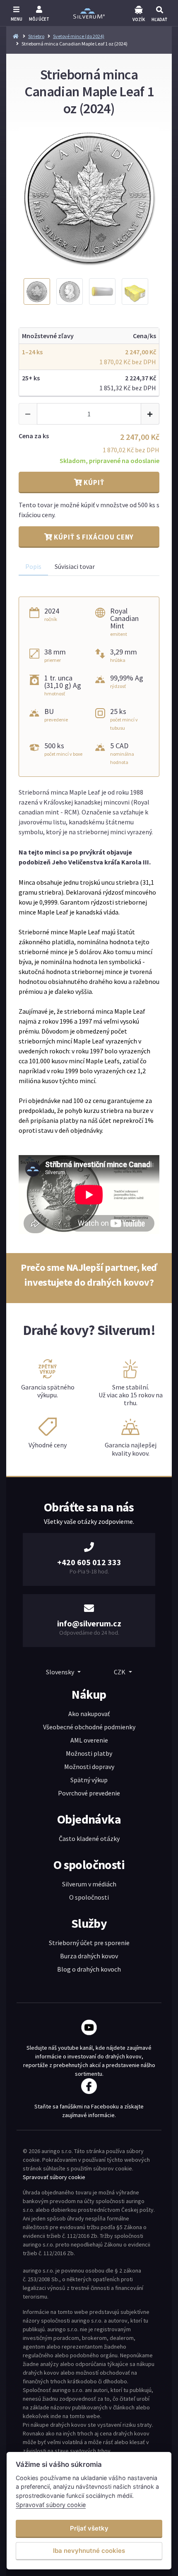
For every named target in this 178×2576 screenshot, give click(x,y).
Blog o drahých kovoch (89, 1969)
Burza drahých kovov (89, 1956)
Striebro (36, 36)
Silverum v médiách (89, 1884)
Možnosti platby (89, 1753)
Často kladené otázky (89, 1838)
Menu (17, 19)
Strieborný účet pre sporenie (89, 1943)
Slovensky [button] (61, 1672)
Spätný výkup (89, 1780)
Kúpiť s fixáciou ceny (93, 537)
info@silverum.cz (89, 1623)
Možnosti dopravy (89, 1767)
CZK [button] (120, 1672)
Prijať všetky (89, 2528)
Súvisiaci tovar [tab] (75, 566)
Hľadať (159, 19)
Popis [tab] (33, 566)
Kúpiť (93, 482)
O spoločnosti (89, 1897)
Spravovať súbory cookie (54, 2177)
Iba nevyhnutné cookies (89, 2551)
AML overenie (89, 1740)
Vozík (139, 19)
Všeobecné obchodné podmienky (89, 1727)
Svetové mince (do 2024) (79, 36)
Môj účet (39, 19)
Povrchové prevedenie (89, 1793)
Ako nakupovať (89, 1714)
